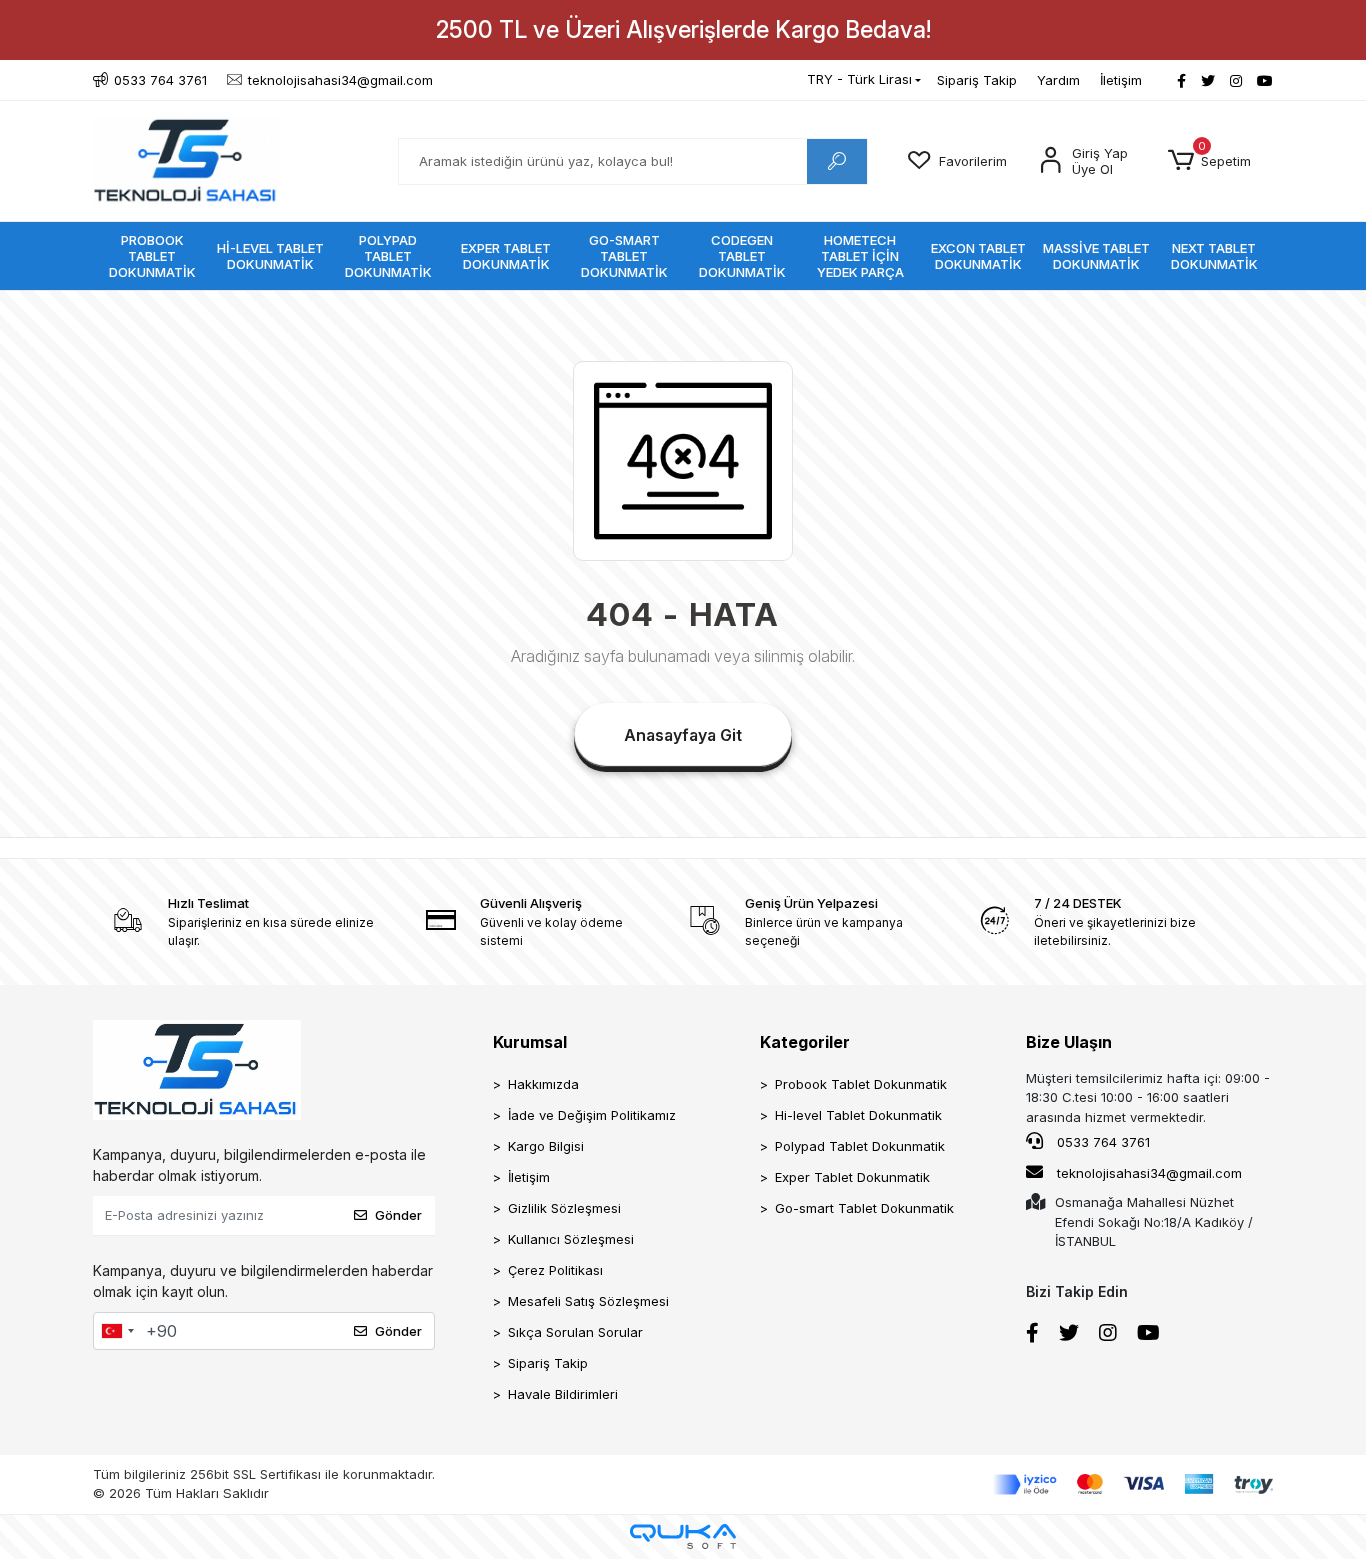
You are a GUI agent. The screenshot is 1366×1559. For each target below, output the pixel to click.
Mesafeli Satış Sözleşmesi (588, 1301)
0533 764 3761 (1101, 1142)
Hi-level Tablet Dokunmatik (858, 1115)
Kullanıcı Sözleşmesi (571, 1239)
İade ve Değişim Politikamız (592, 1115)
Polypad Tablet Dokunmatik (860, 1146)
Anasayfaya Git (683, 735)
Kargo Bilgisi (546, 1146)
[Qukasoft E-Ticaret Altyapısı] (683, 1536)
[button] (1209, 161)
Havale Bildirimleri (563, 1394)
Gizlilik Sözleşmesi (564, 1208)
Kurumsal (530, 1042)
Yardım (1058, 80)
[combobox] (117, 1331)
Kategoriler (805, 1042)
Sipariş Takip (977, 80)
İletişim (1121, 80)
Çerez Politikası (555, 1270)
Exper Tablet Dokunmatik (852, 1177)
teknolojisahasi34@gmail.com (1149, 1173)
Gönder (398, 1215)
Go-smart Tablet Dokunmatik (864, 1208)
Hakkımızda (543, 1084)
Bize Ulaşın (1069, 1042)
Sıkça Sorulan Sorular (575, 1332)
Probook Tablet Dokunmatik (861, 1084)
